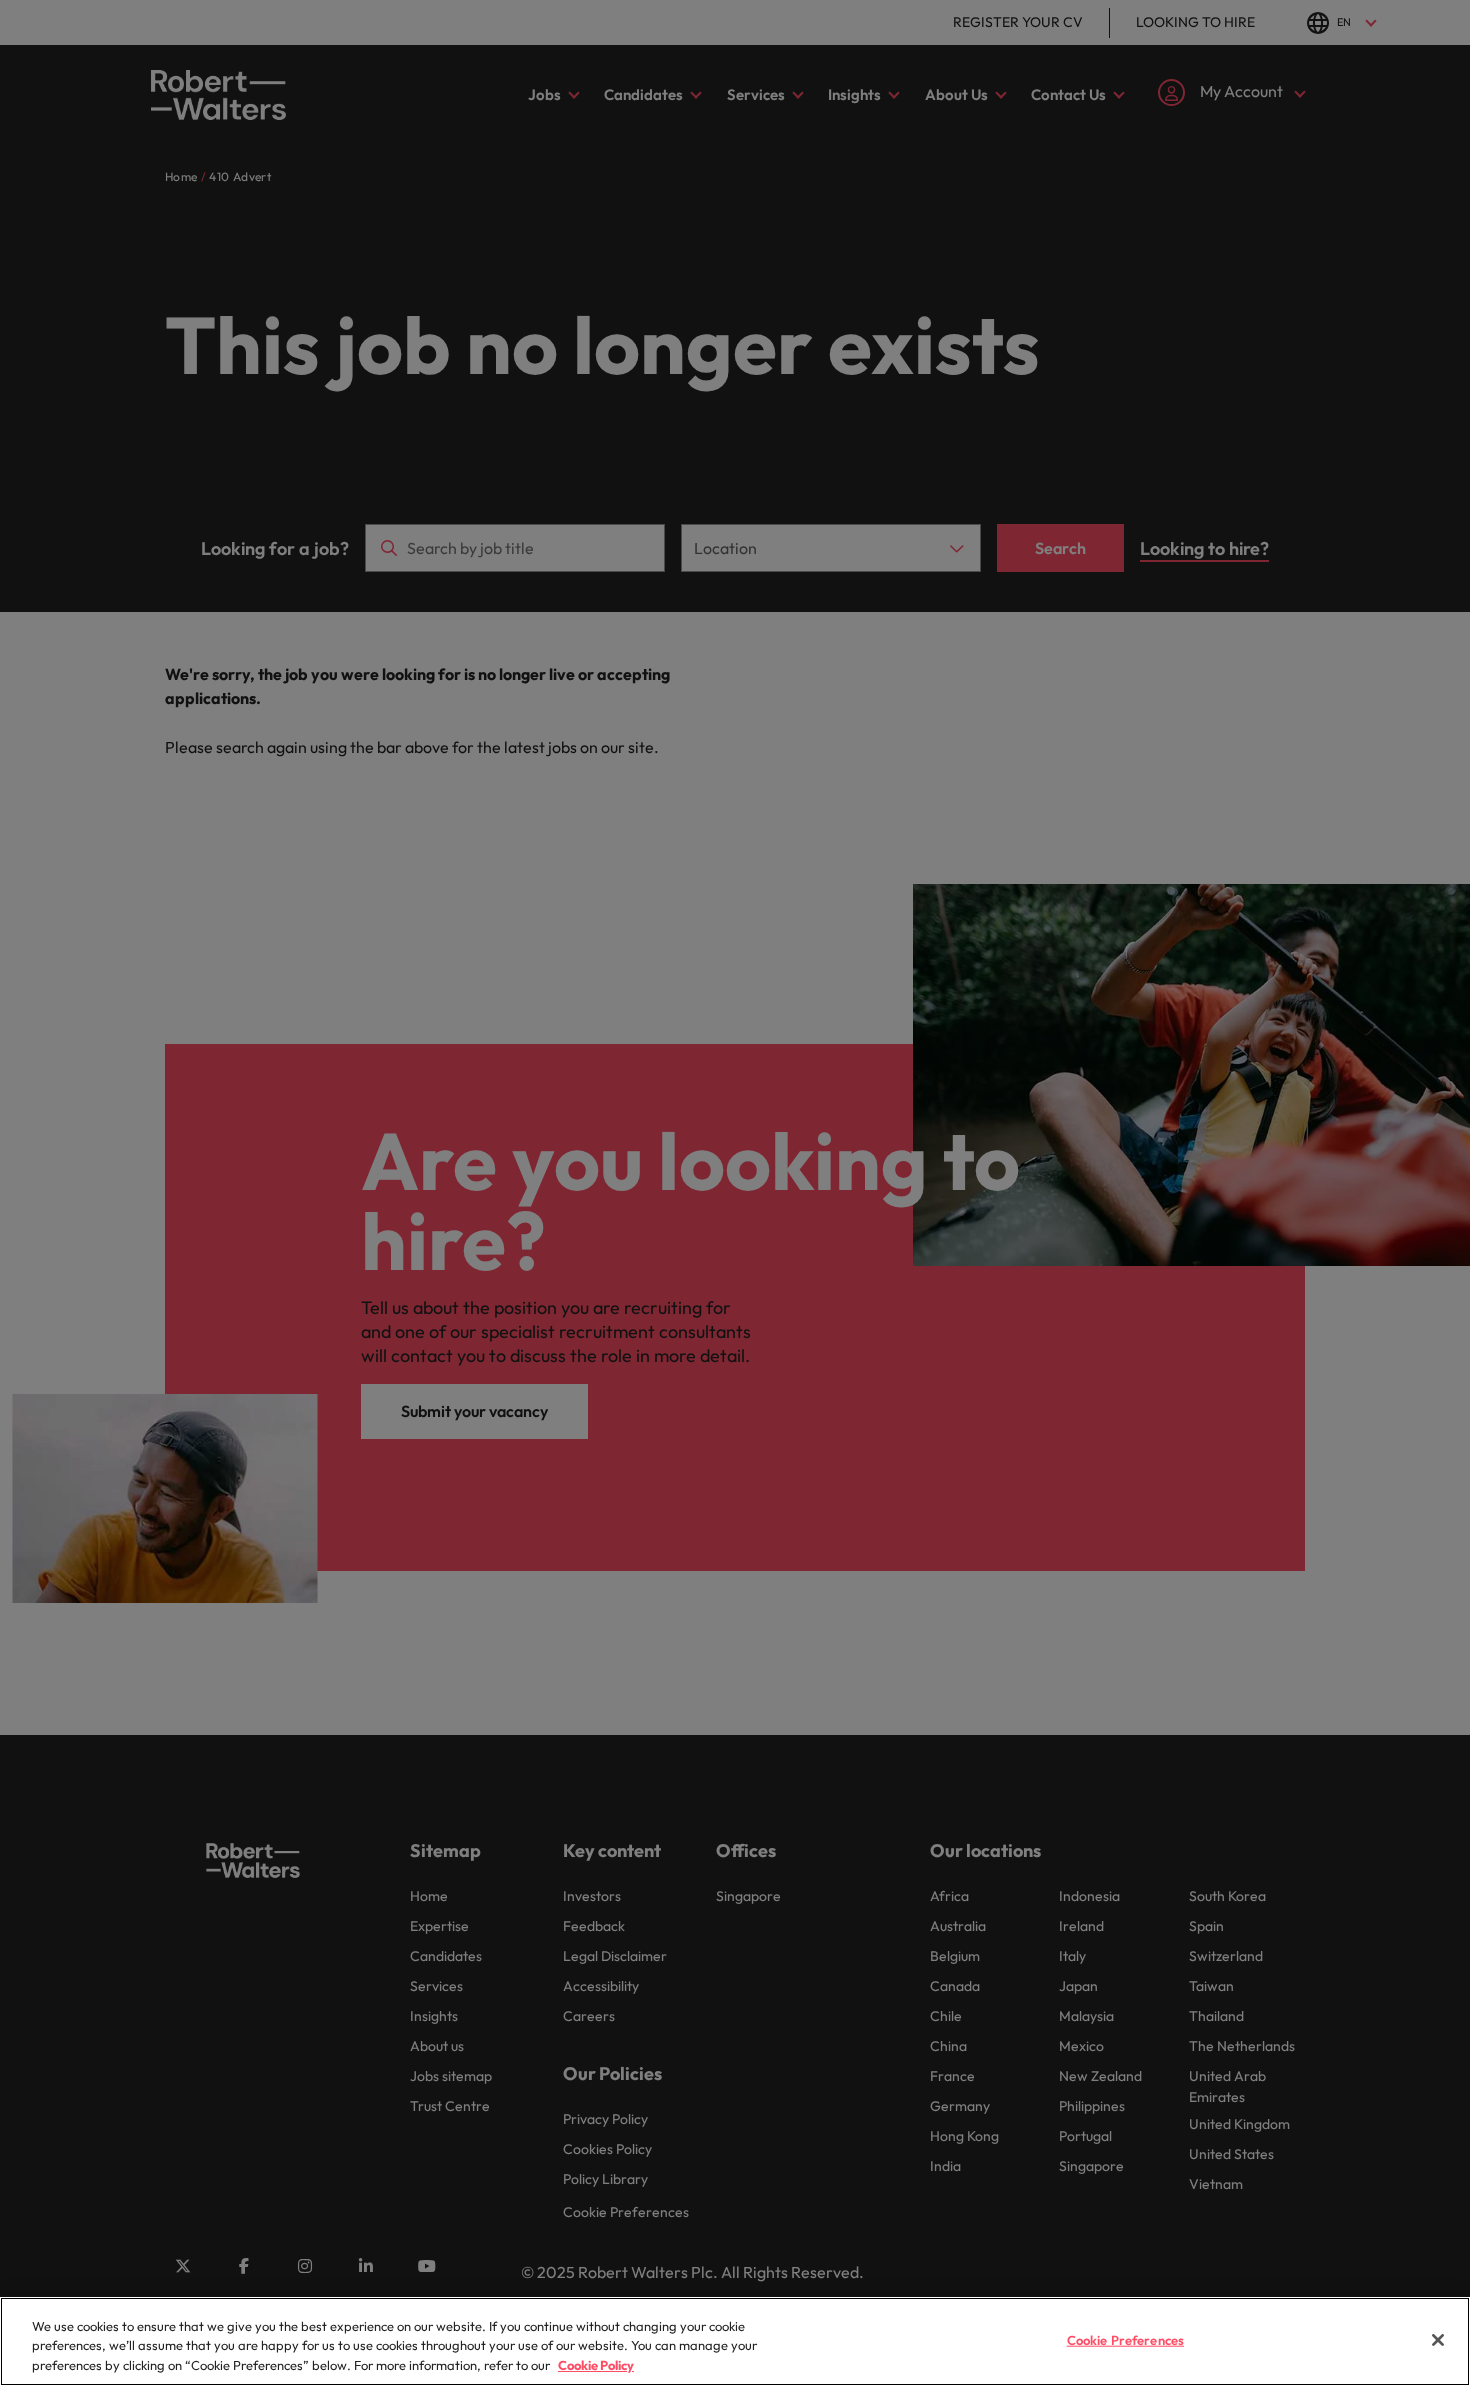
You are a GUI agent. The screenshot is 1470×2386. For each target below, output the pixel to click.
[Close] (1438, 2340)
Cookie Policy (596, 2365)
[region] (735, 2341)
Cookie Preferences (1125, 2339)
